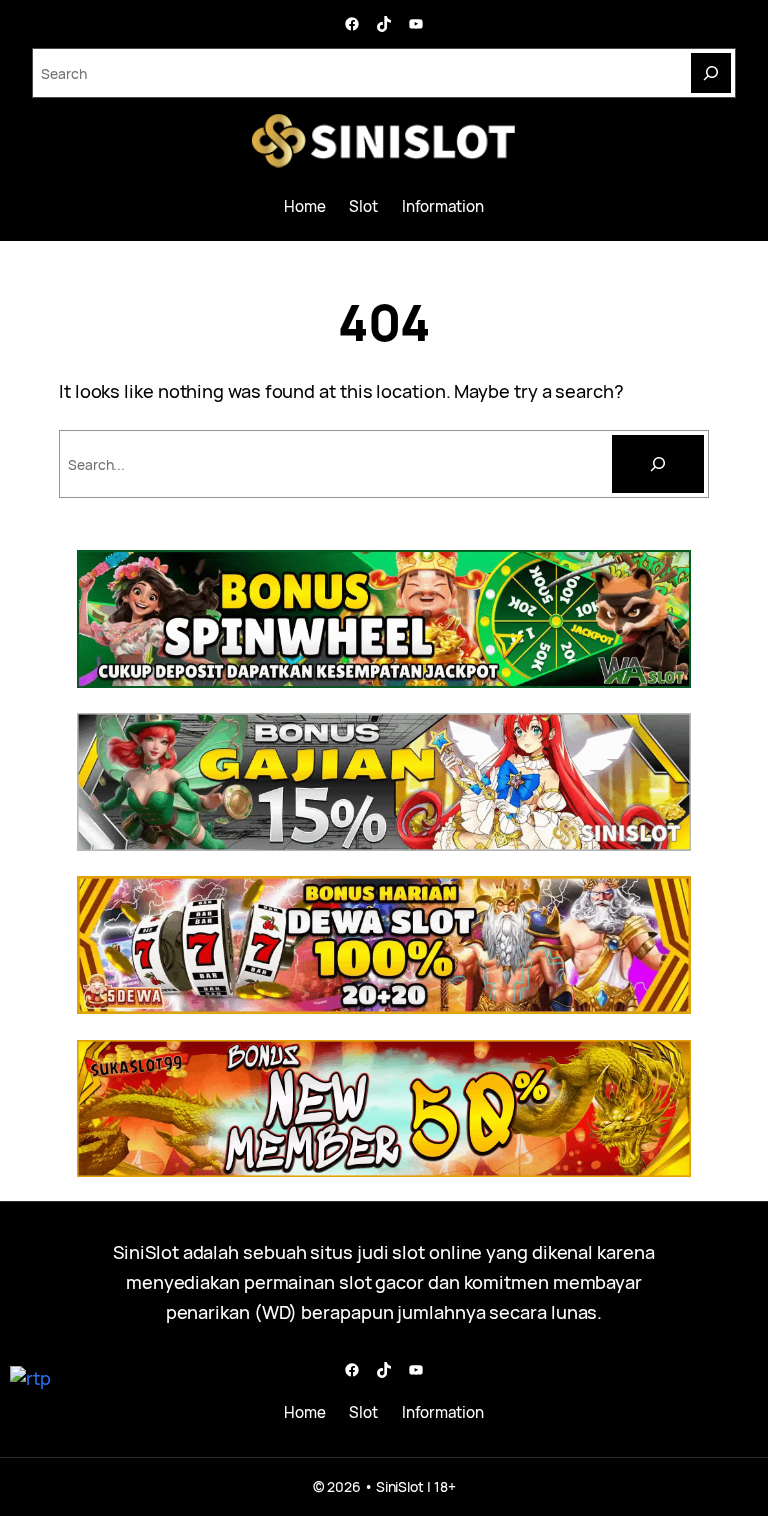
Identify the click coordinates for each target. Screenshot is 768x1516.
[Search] (711, 73)
